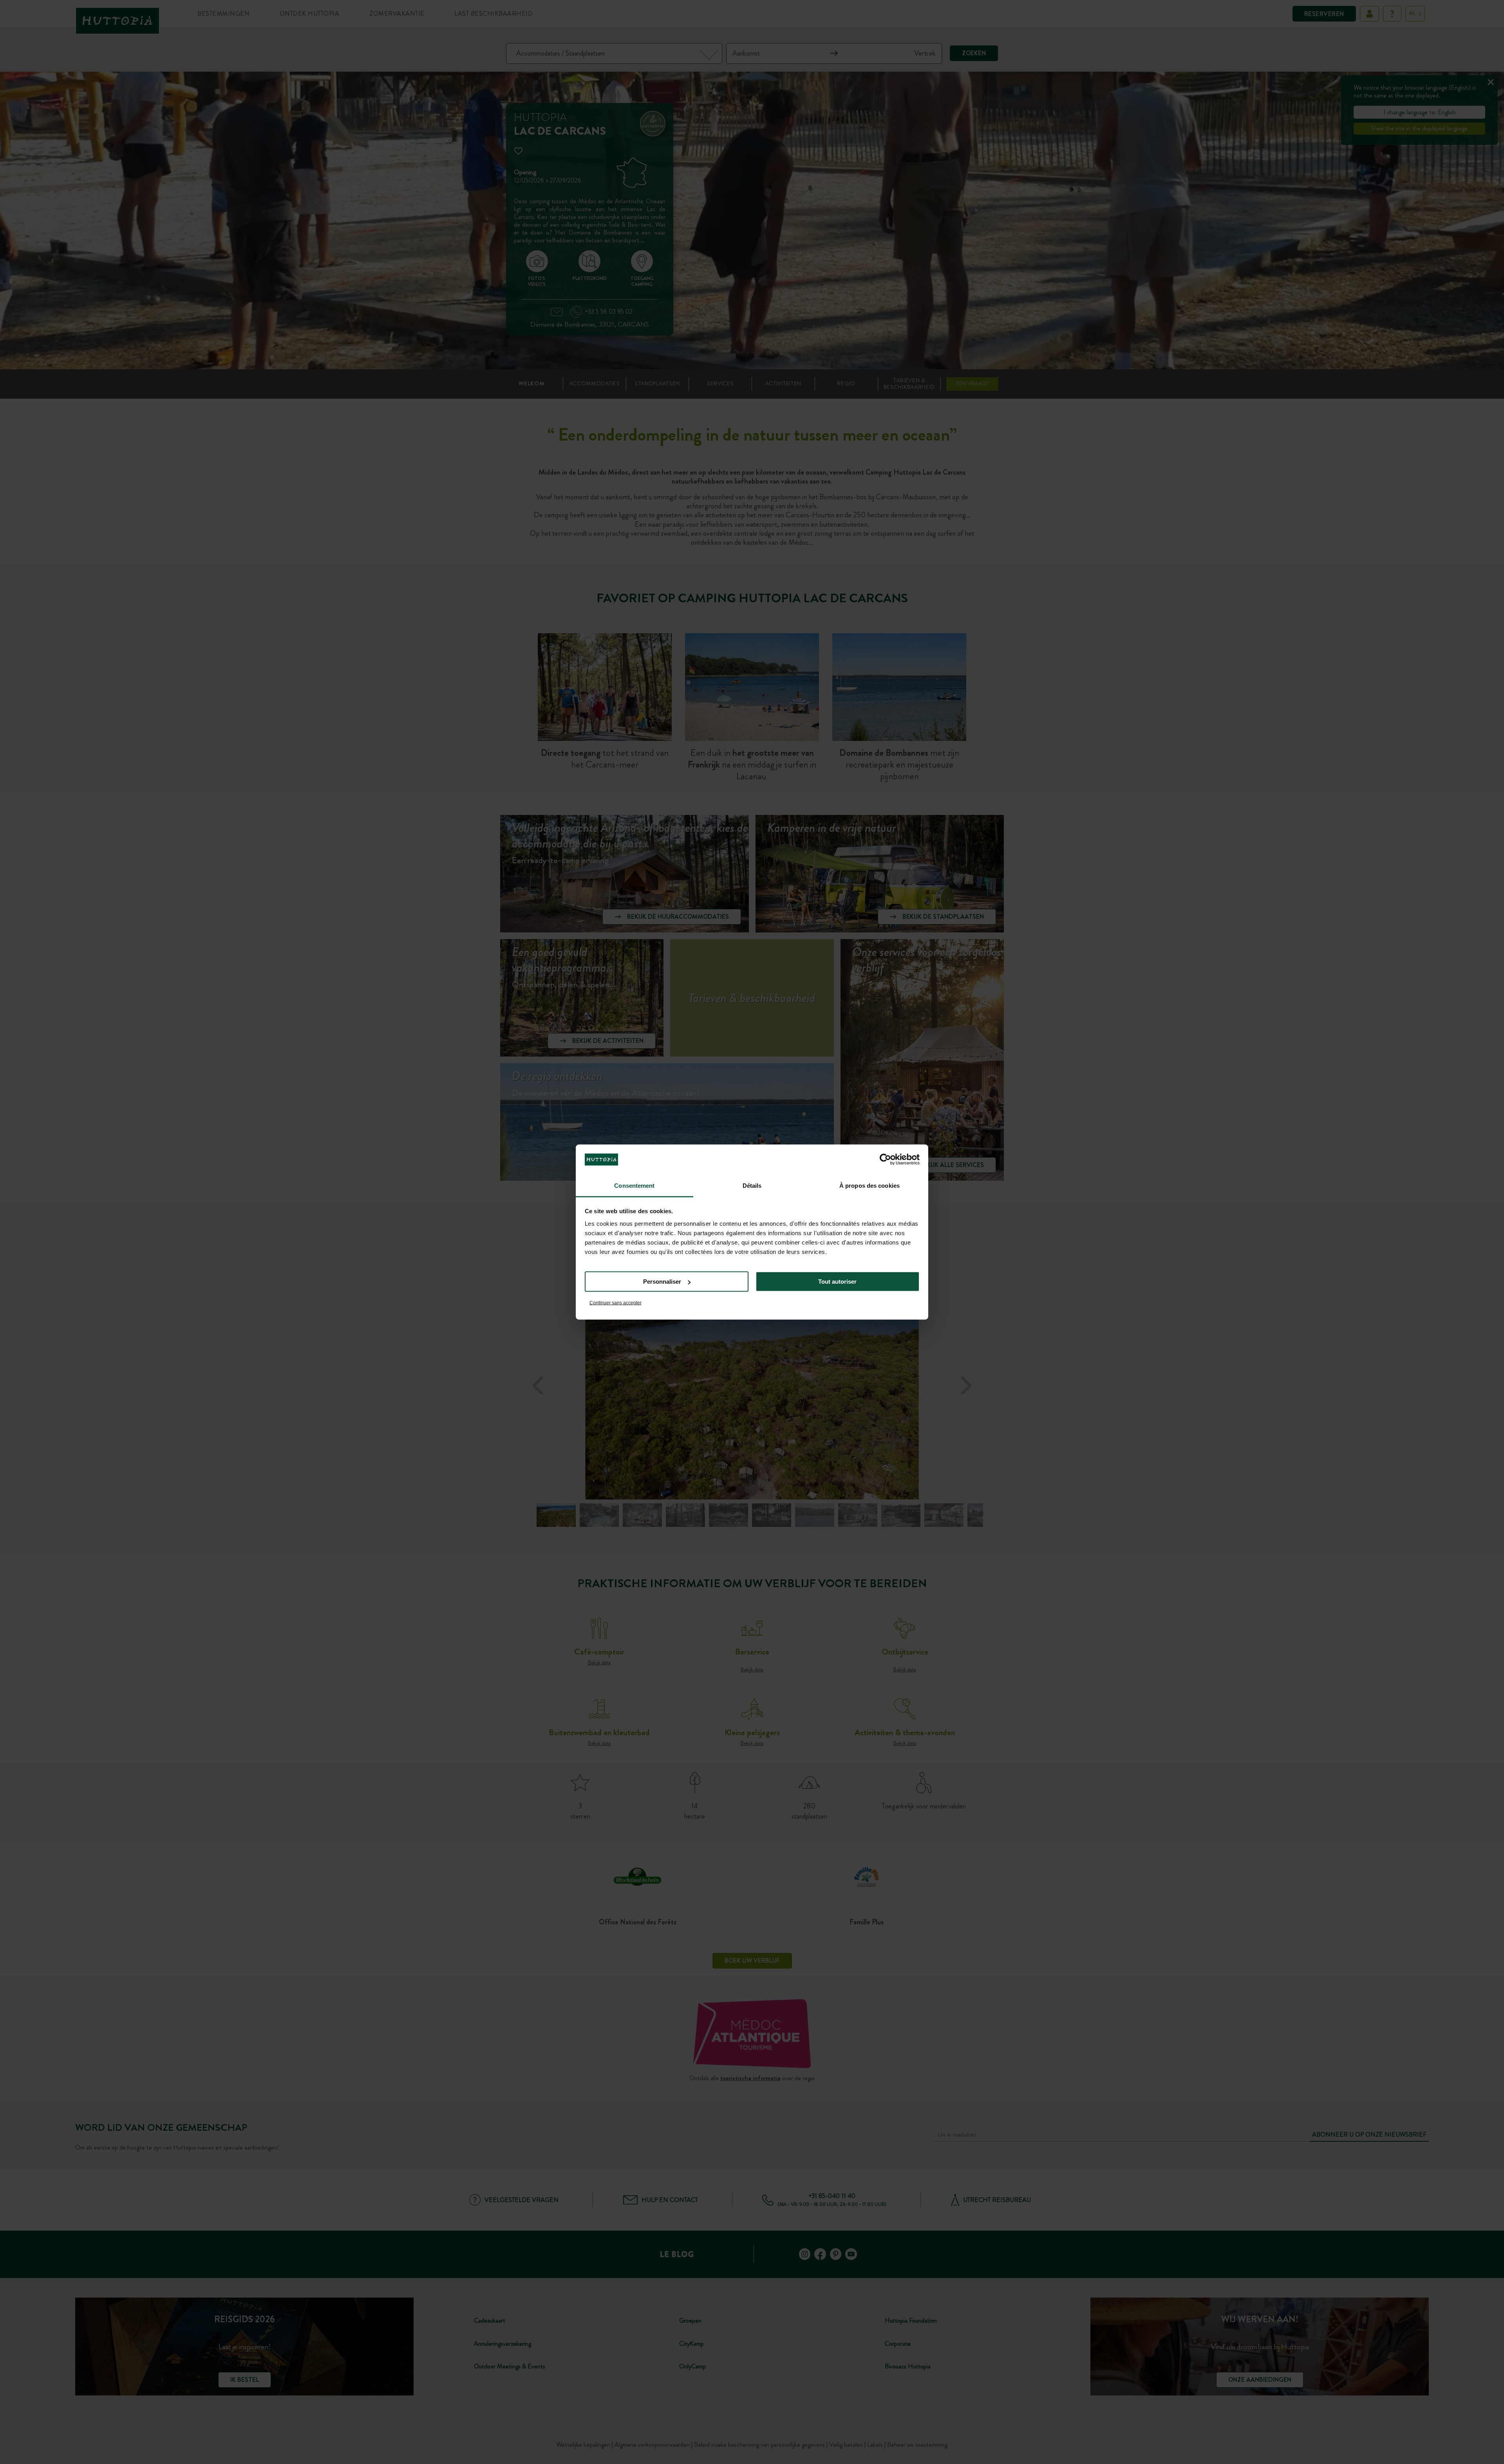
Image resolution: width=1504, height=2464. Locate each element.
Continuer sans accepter (616, 1302)
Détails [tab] (752, 1185)
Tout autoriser (837, 1282)
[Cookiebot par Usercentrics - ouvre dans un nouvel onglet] (885, 1160)
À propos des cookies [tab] (869, 1185)
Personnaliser (662, 1282)
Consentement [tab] (634, 1185)
